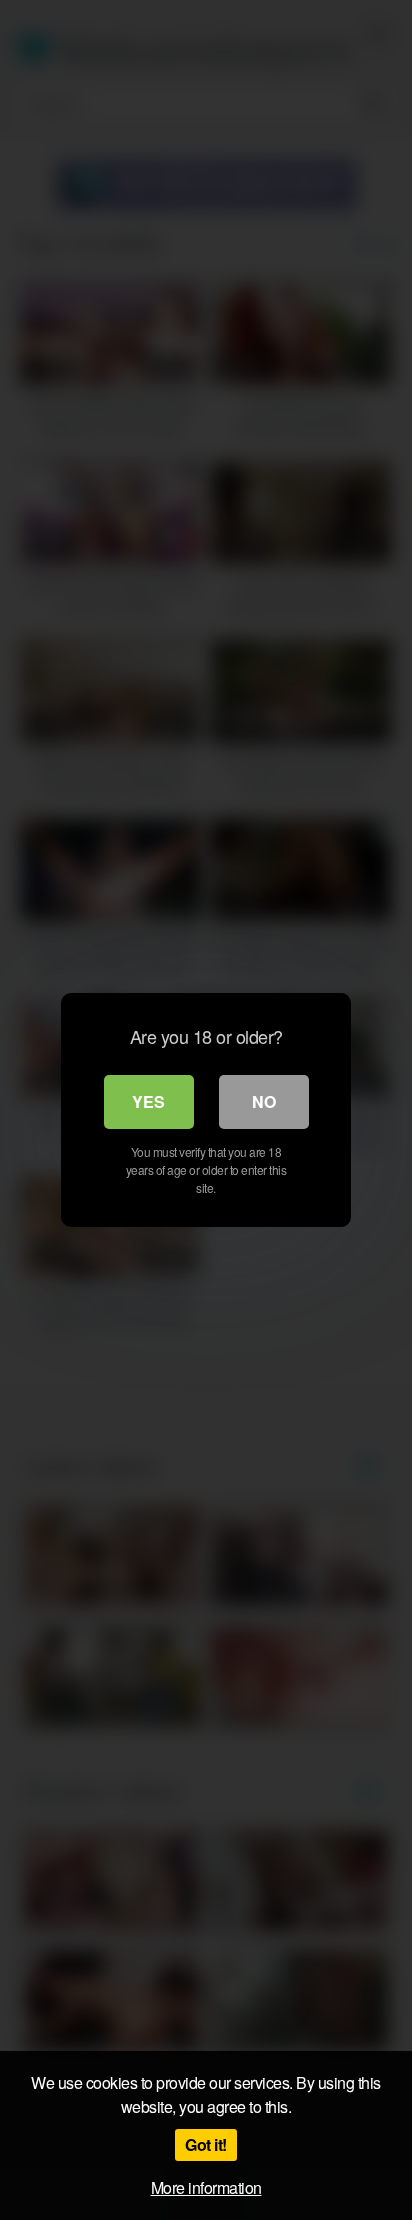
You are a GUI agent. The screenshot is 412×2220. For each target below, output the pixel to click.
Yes (148, 1101)
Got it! (206, 2144)
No (264, 1101)
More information (206, 2187)
